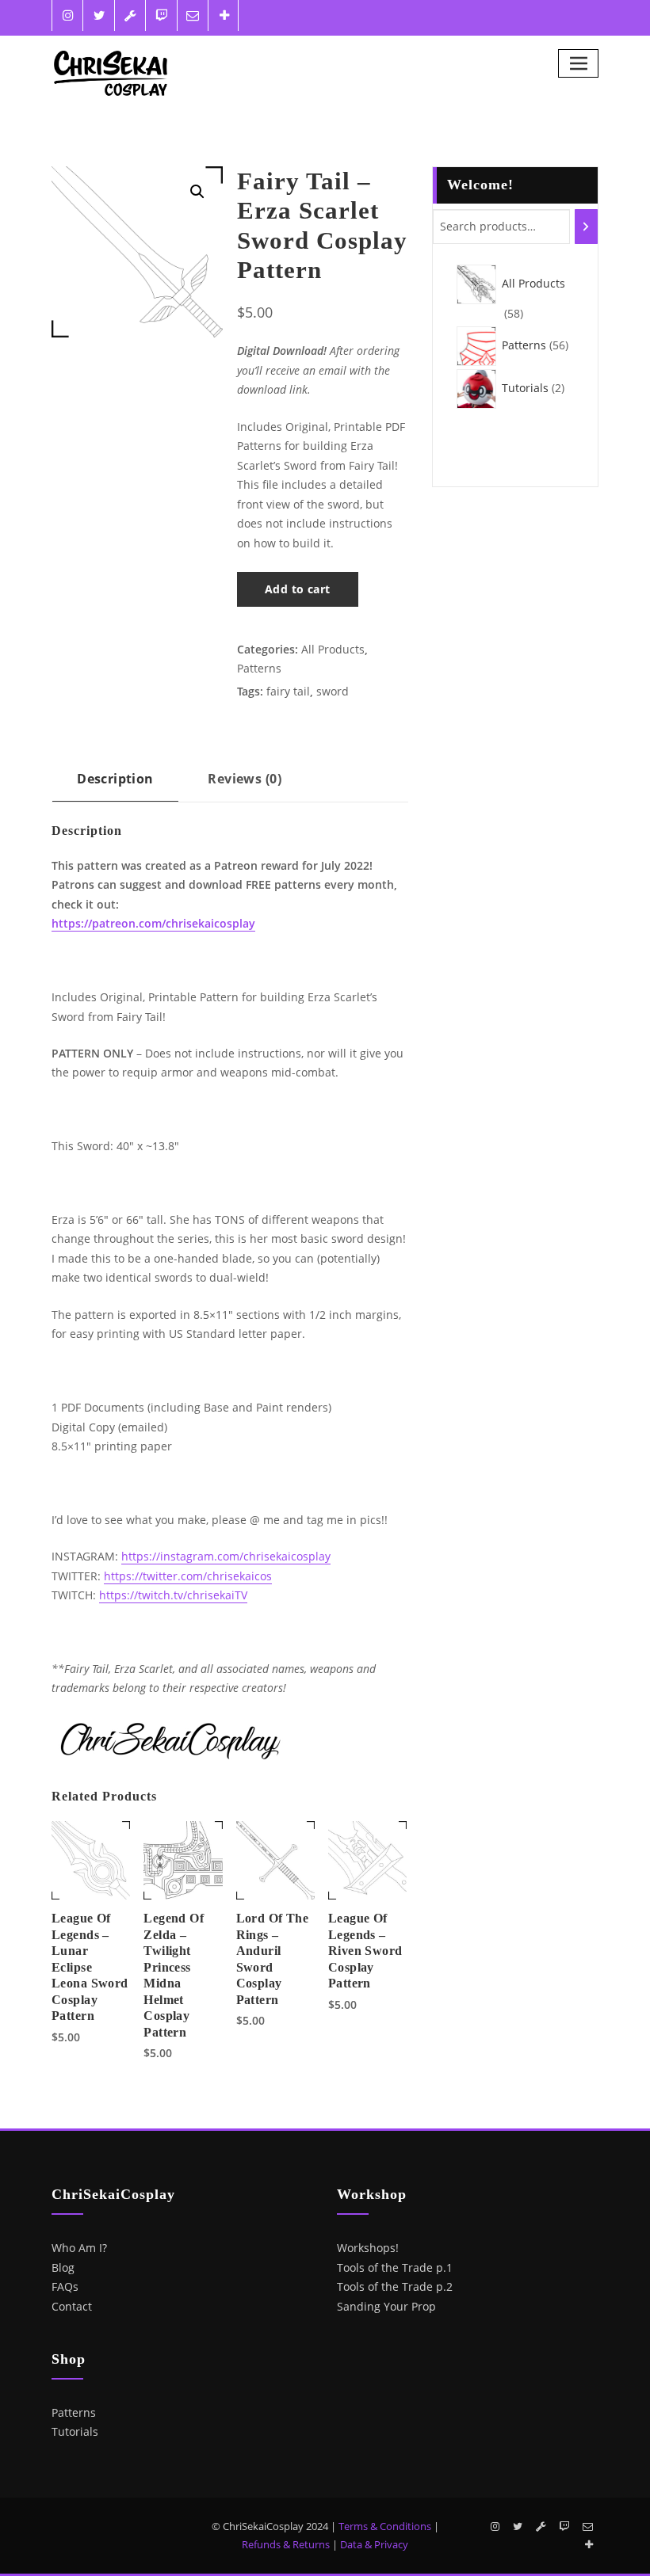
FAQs (65, 2286)
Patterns (259, 668)
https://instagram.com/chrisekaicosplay (226, 1556)
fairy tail (288, 691)
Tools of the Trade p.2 (395, 2286)
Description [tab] (115, 779)
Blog (63, 2267)
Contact (72, 2306)
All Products (333, 649)
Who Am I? (79, 2248)
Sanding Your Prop (386, 2306)
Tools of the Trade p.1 (395, 2267)
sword (333, 691)
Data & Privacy (374, 2544)
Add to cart (298, 589)
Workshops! (368, 2248)
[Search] (586, 227)
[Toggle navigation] (578, 63)
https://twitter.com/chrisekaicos (188, 1576)
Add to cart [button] (63, 2036)
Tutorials (75, 2431)
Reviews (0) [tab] (245, 779)
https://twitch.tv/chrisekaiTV (173, 1595)
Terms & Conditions (385, 2526)
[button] (197, 192)
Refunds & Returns (286, 2544)
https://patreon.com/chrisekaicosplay (153, 923)
